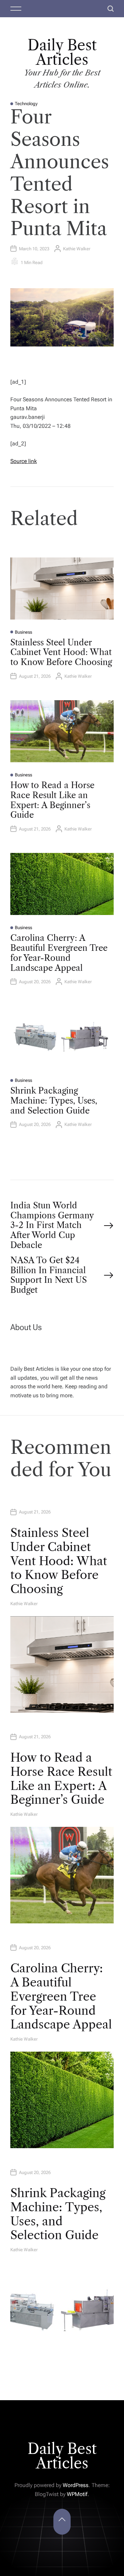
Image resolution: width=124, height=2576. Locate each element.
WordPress (76, 2485)
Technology (26, 104)
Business (23, 632)
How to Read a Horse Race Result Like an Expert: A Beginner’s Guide (52, 800)
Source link (24, 461)
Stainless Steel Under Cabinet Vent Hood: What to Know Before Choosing (61, 652)
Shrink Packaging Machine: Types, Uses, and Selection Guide (54, 1101)
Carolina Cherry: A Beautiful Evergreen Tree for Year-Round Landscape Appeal (59, 953)
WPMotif (77, 2494)
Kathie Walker (77, 249)
